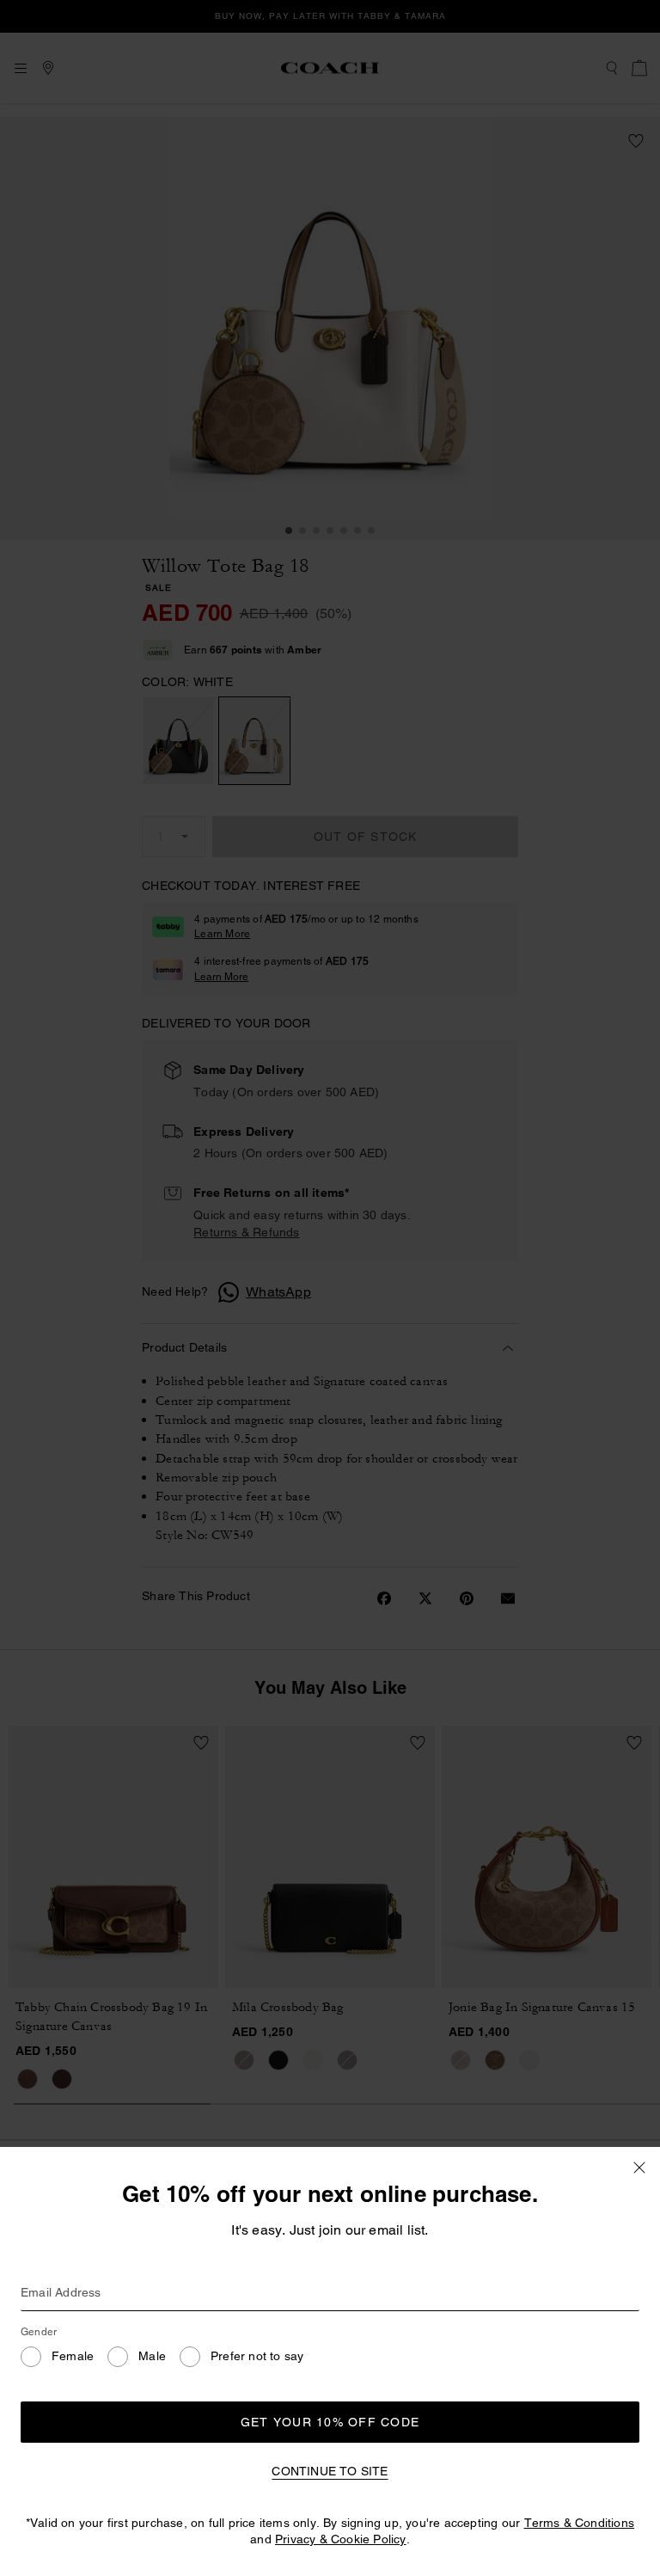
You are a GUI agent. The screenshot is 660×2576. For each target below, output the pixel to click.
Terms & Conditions (580, 2523)
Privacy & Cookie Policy (341, 2539)
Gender (39, 2332)
